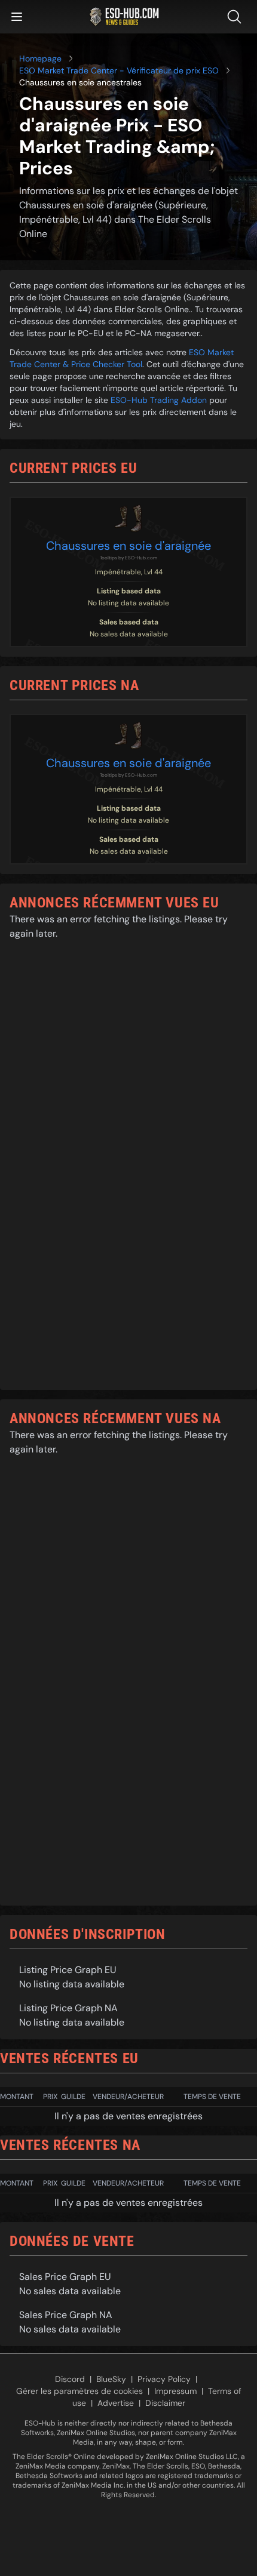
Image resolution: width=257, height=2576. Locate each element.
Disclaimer (165, 2403)
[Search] (237, 17)
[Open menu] (17, 17)
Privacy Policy (164, 2379)
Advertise (116, 2403)
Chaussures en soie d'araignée (128, 546)
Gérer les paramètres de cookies (79, 2391)
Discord (70, 2379)
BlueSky (111, 2379)
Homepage (40, 59)
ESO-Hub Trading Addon (159, 400)
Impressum (175, 2391)
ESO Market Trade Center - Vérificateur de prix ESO (119, 70)
